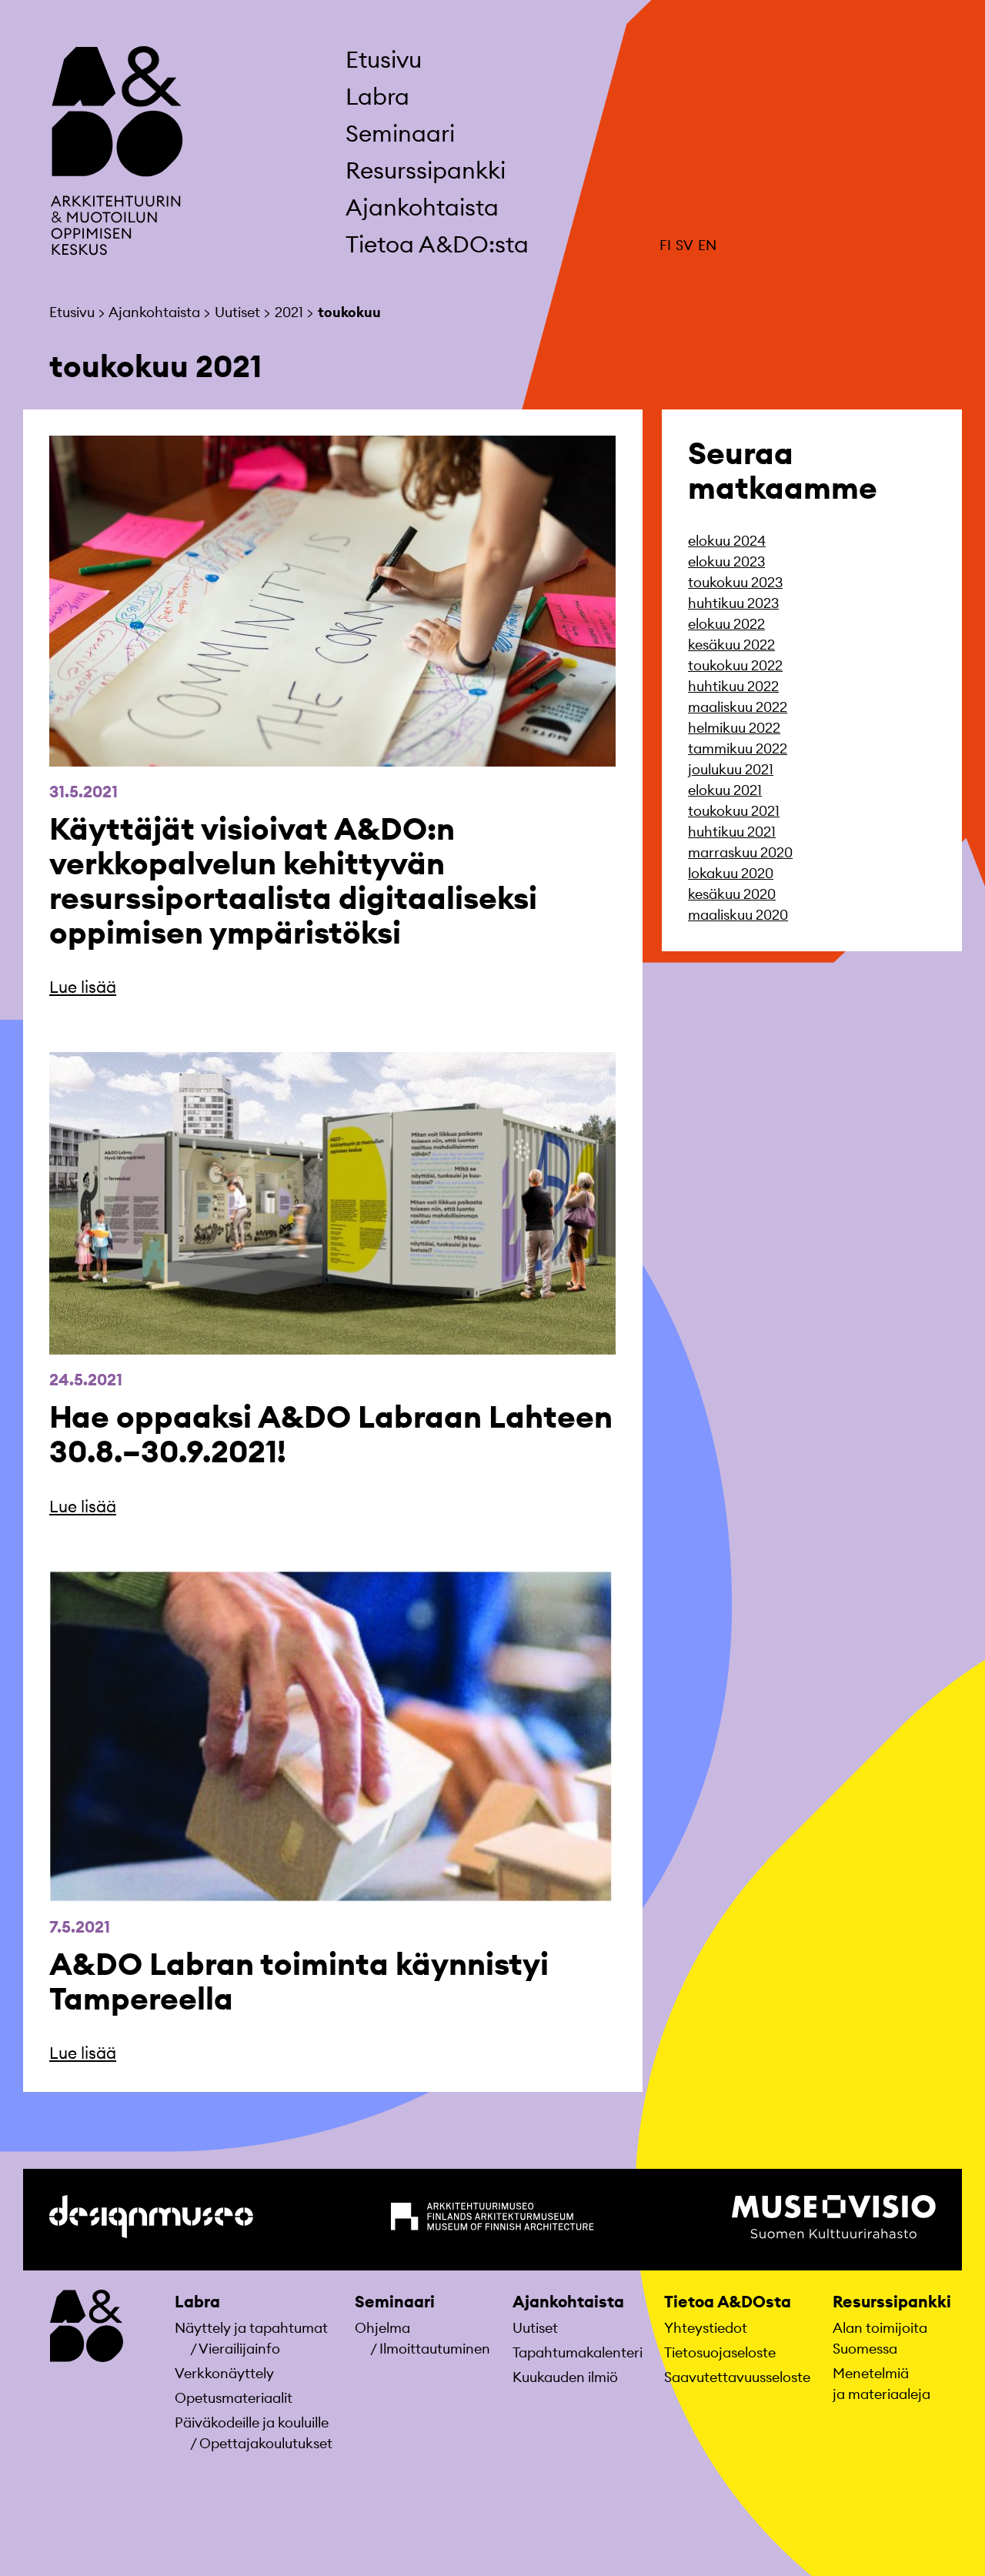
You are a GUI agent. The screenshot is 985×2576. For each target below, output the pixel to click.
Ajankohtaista (568, 2302)
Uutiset (535, 2328)
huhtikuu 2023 (733, 603)
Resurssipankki (892, 2302)
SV (684, 245)
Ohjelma (382, 2328)
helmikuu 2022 (734, 728)
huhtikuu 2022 (733, 686)
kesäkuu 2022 (731, 645)
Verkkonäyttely (224, 2373)
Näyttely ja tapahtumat (251, 2328)
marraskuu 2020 (740, 852)
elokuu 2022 (726, 624)
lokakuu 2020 (731, 873)
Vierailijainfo (239, 2349)
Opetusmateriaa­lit (234, 2398)
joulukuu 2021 (731, 769)
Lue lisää (83, 987)
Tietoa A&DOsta (728, 2302)
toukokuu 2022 (735, 665)
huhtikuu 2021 (732, 832)
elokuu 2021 (725, 790)
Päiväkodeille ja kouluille (252, 2422)
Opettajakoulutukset (266, 2443)
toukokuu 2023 (735, 582)
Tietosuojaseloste (720, 2352)
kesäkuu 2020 (732, 894)
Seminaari (395, 2302)
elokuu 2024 (727, 541)
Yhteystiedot (706, 2328)
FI (665, 245)
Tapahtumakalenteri (578, 2352)
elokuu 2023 (726, 561)
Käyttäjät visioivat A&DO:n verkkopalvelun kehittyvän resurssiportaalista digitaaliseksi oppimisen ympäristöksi (293, 880)
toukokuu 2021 (734, 811)
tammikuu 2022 (738, 748)
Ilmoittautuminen (435, 2349)
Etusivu (384, 59)
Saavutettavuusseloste (737, 2377)
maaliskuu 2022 (738, 707)
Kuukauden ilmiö (565, 2377)
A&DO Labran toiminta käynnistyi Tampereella (299, 1981)
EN (707, 245)
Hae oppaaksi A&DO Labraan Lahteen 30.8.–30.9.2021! (331, 1434)
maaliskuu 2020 (738, 915)
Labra (197, 2302)
